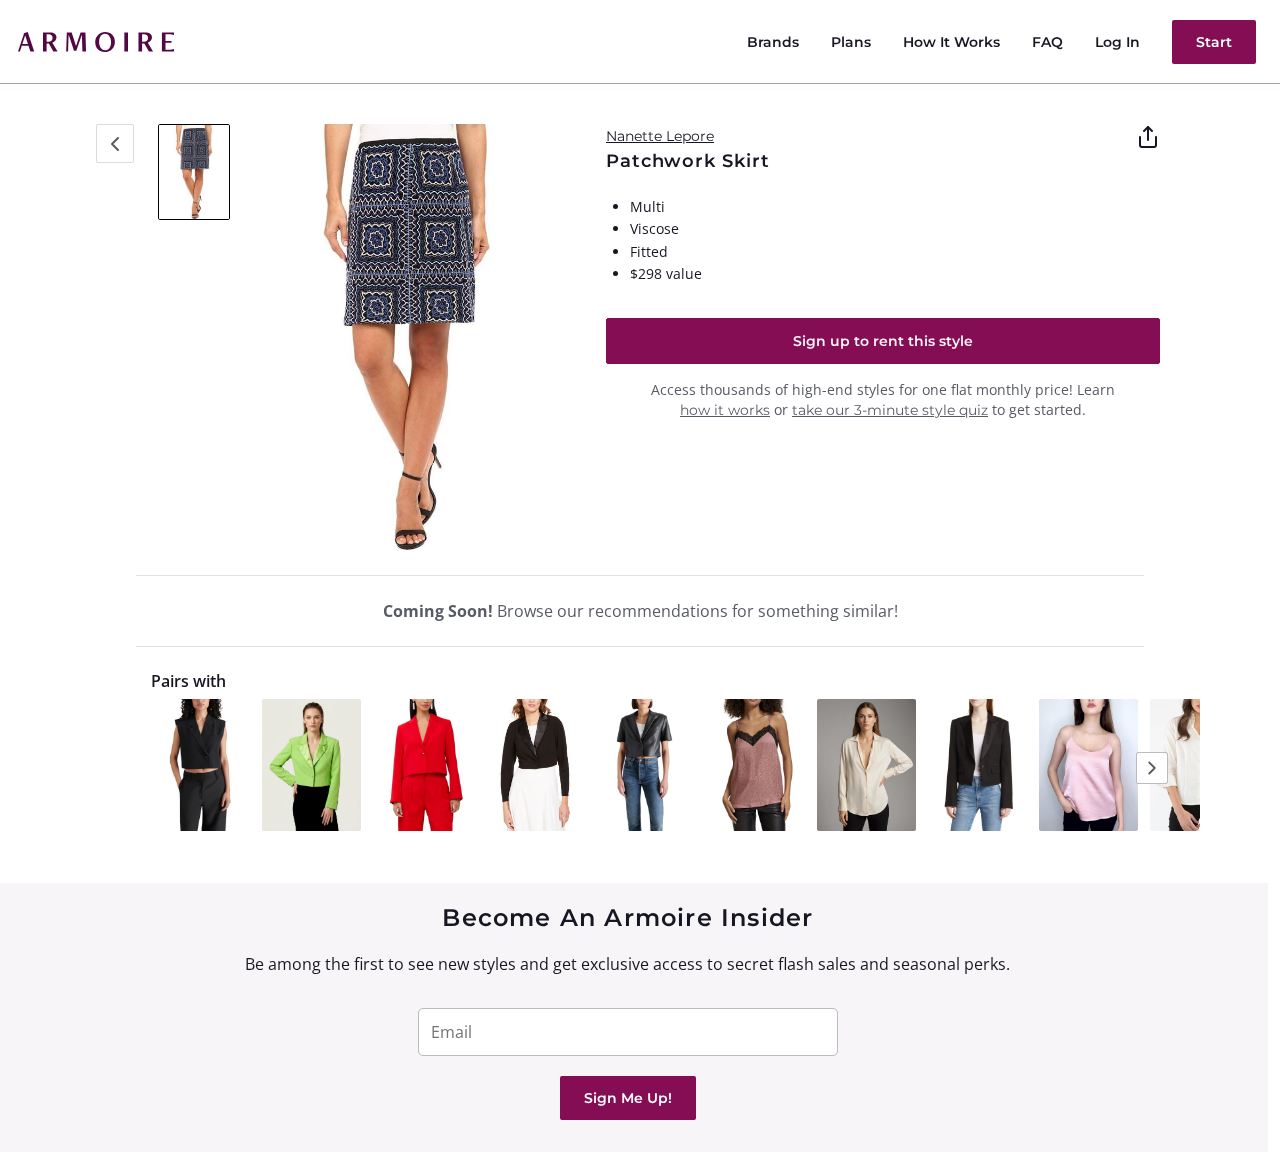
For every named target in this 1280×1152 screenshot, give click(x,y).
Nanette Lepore (660, 136)
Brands (773, 42)
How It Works (951, 42)
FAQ (1047, 42)
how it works (725, 410)
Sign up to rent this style (883, 341)
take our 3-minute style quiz (890, 410)
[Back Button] (115, 143)
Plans (851, 42)
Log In (1117, 42)
